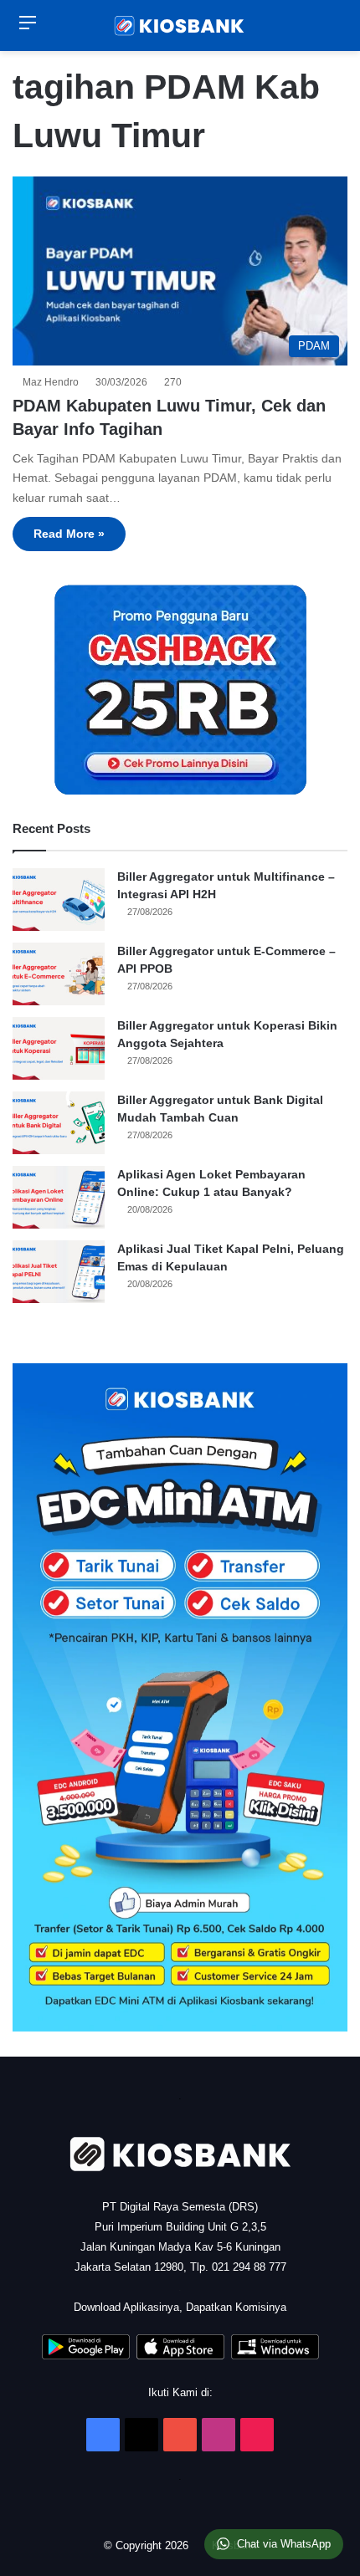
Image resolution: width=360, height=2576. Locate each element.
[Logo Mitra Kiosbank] (180, 26)
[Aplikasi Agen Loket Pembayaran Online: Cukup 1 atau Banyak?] (59, 1197)
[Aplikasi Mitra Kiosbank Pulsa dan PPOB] (86, 2356)
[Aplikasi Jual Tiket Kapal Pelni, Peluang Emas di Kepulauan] (59, 1272)
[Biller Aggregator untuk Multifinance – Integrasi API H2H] (59, 900)
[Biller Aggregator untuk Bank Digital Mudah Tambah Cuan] (59, 1123)
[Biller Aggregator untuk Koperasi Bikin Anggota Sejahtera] (59, 1048)
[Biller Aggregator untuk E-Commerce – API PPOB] (59, 974)
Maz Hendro (53, 382)
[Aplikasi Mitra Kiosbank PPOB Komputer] (275, 2356)
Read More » (69, 534)
